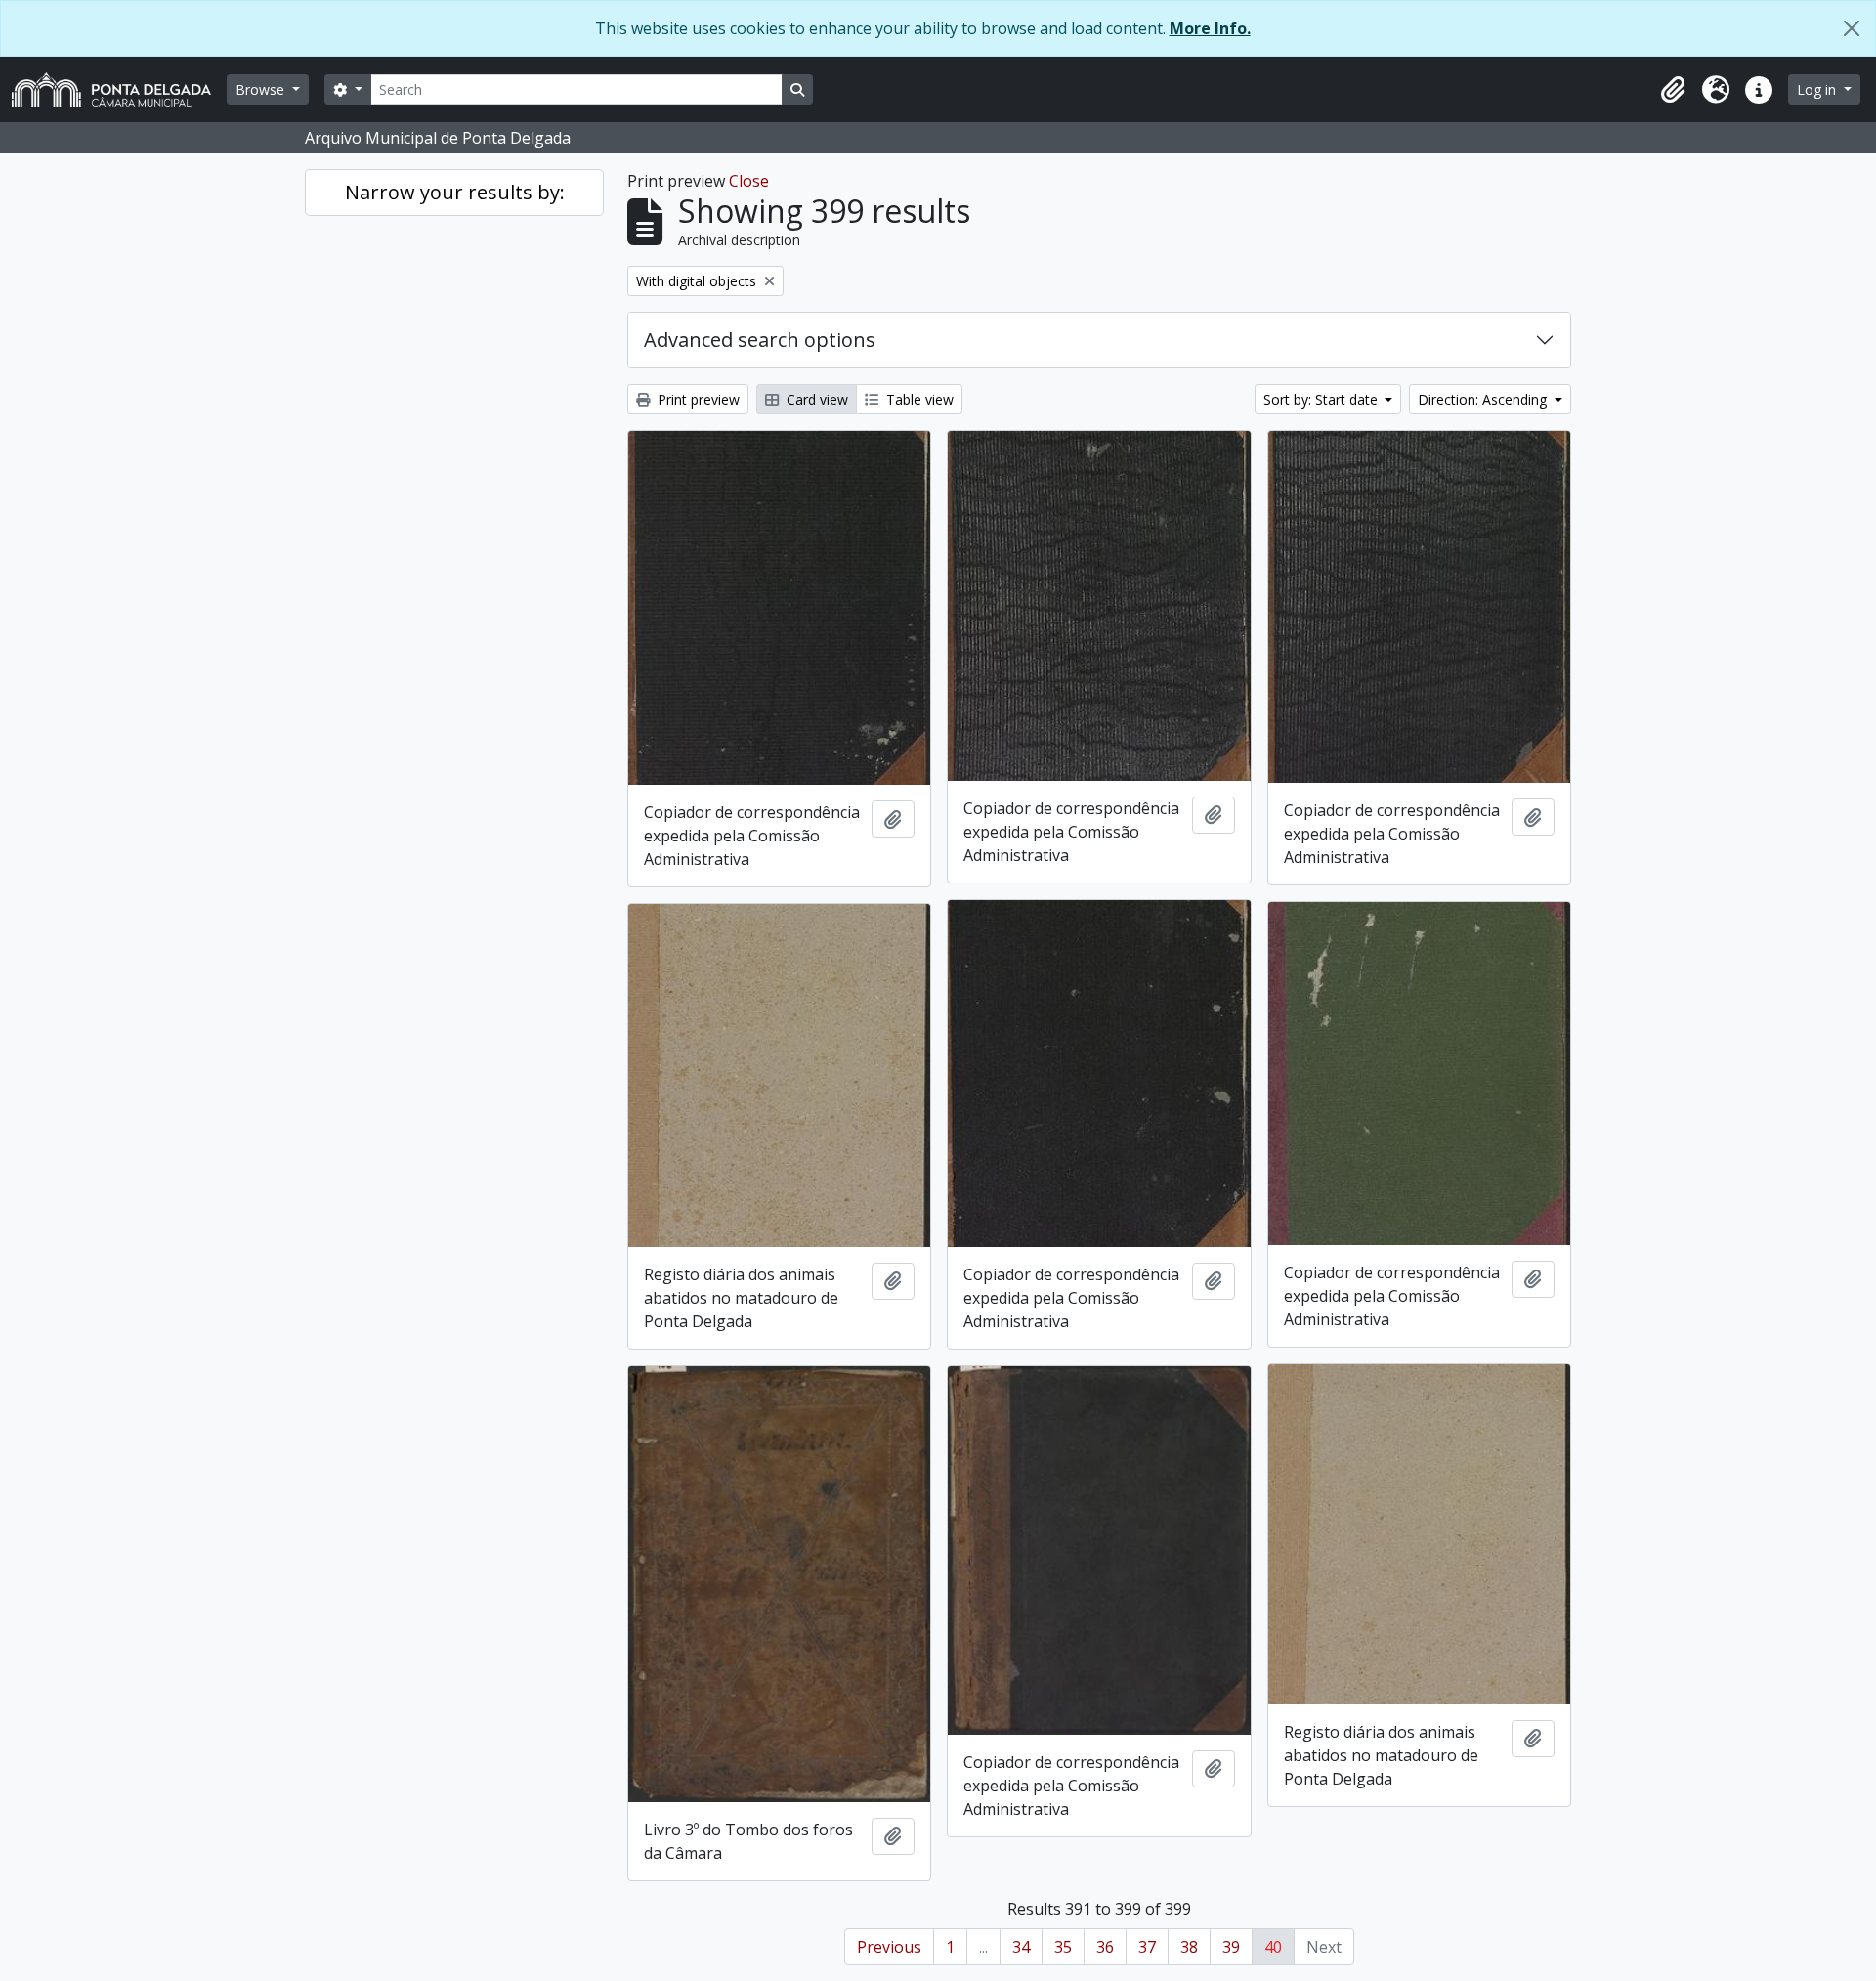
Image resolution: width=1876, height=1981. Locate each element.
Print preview (697, 399)
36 (1105, 1947)
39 (1231, 1947)
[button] (1673, 90)
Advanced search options (760, 340)
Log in (1818, 89)
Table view (918, 399)
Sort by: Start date (1322, 399)
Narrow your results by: (455, 192)
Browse (262, 89)
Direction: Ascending (1484, 399)
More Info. (1210, 28)
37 (1147, 1947)
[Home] (119, 89)
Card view (815, 399)
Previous (889, 1947)
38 (1189, 1947)
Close (749, 181)
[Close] (1852, 28)
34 (1021, 1947)
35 (1063, 1947)
